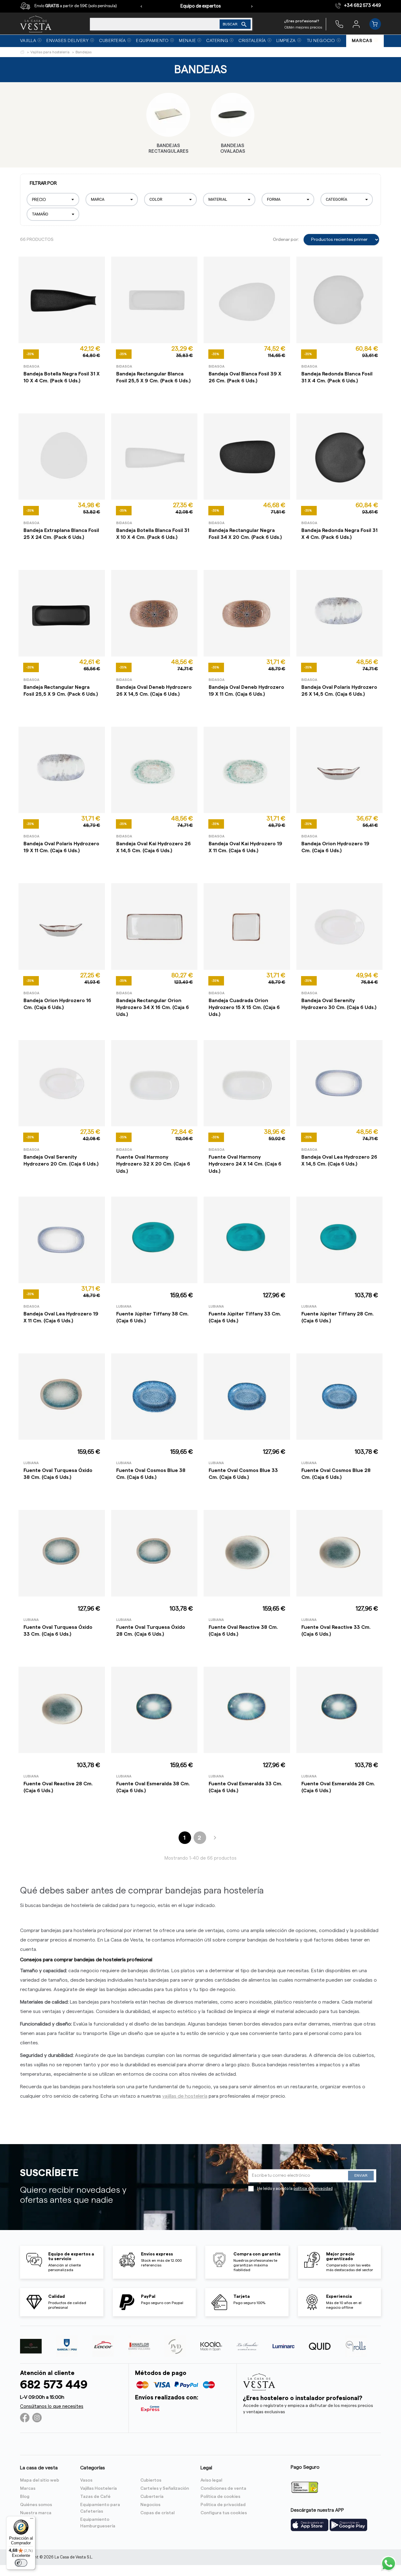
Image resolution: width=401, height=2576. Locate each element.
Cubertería (152, 2497)
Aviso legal (211, 2480)
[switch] (21, 2563)
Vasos (86, 2480)
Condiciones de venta (223, 2488)
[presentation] (141, 6)
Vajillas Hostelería (99, 2488)
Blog (25, 2497)
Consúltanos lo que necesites (52, 2406)
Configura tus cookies (224, 2513)
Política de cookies (220, 2497)
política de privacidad (313, 2189)
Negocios (150, 2505)
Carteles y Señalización (165, 2488)
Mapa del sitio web (40, 2480)
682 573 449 (54, 2385)
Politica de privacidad (223, 2505)
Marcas (28, 2488)
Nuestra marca (36, 2513)
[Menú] (32, 2520)
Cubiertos (151, 2480)
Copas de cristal (157, 2513)
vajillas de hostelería (185, 2096)
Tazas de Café (95, 2497)
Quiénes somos (36, 2505)
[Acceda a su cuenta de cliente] (356, 24)
